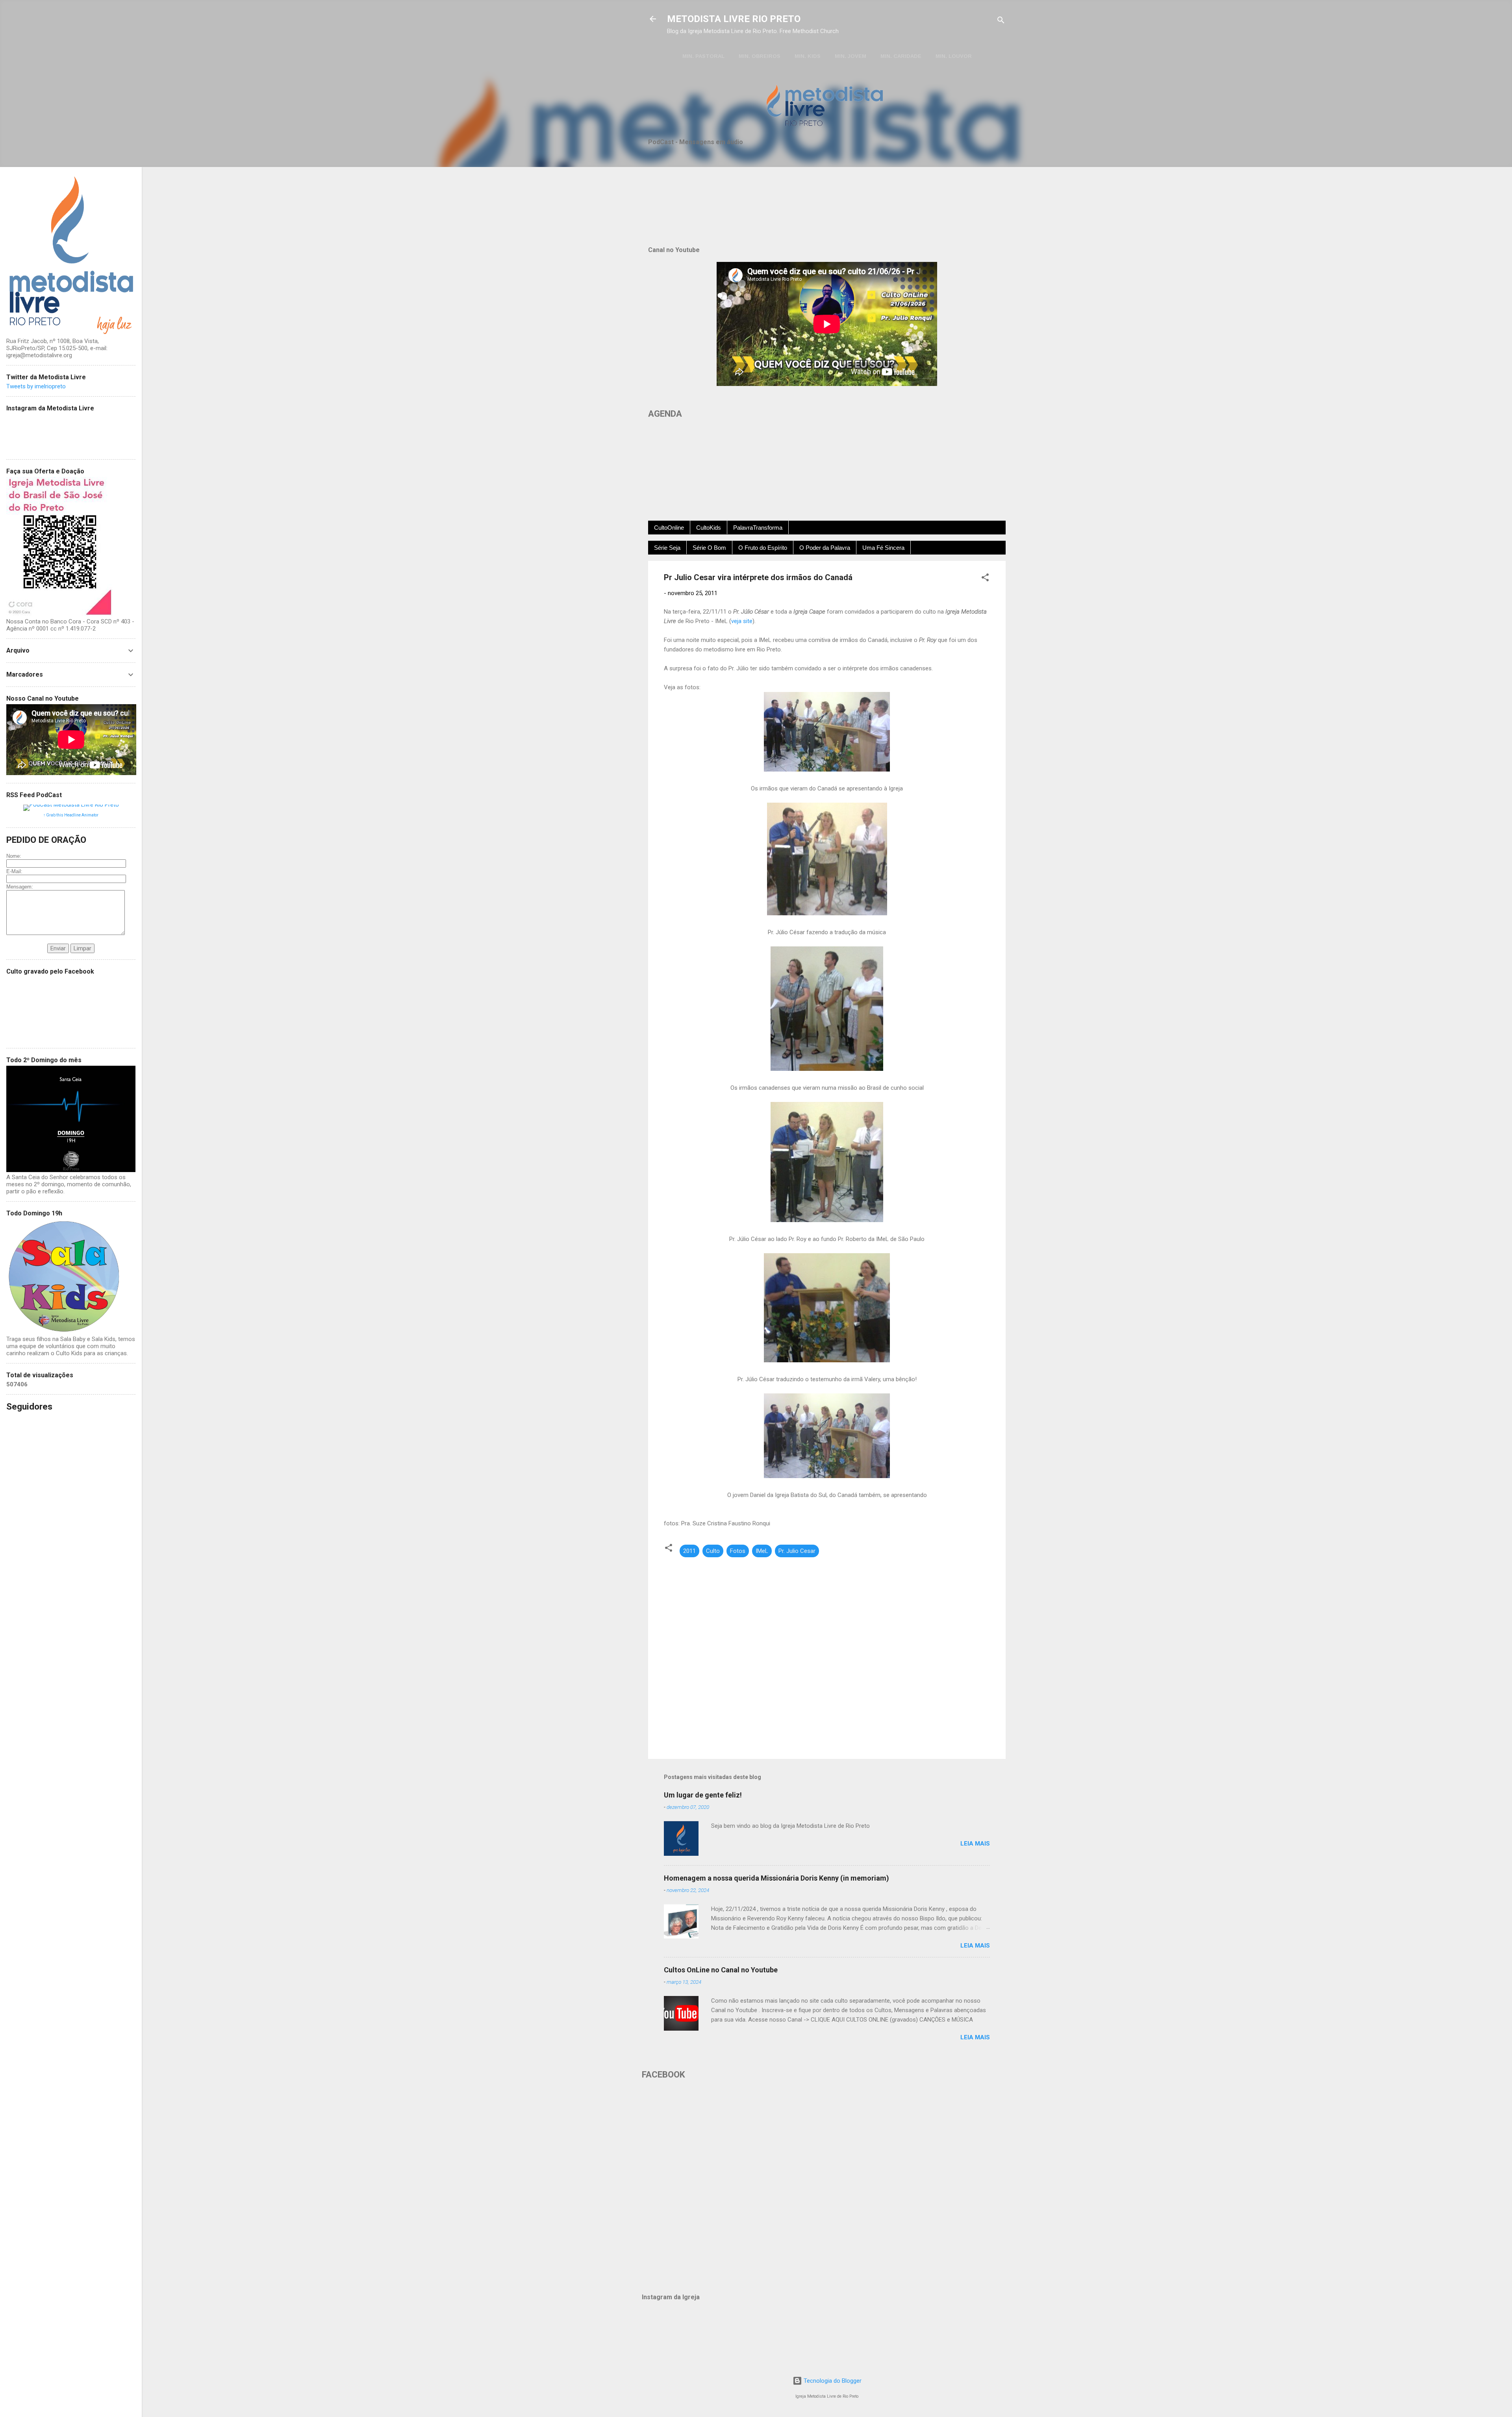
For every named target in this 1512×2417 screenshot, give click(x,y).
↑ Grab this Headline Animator (71, 815)
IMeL (762, 1551)
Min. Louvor (954, 56)
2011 (689, 1551)
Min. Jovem (850, 56)
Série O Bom (709, 548)
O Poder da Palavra (825, 548)
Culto (713, 1551)
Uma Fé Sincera (883, 548)
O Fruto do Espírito (763, 548)
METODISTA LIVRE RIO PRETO (734, 19)
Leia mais (975, 1844)
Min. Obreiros (760, 56)
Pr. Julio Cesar (797, 1551)
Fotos (738, 1551)
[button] (985, 579)
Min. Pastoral (703, 56)
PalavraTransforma (758, 528)
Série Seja (667, 548)
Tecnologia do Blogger (832, 2381)
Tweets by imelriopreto (36, 386)
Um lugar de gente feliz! (703, 1795)
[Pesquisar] (1001, 21)
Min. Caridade (901, 56)
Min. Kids (808, 56)
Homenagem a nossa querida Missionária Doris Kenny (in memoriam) (776, 1878)
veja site (742, 621)
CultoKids (709, 528)
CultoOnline (669, 528)
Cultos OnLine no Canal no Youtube (721, 1970)
